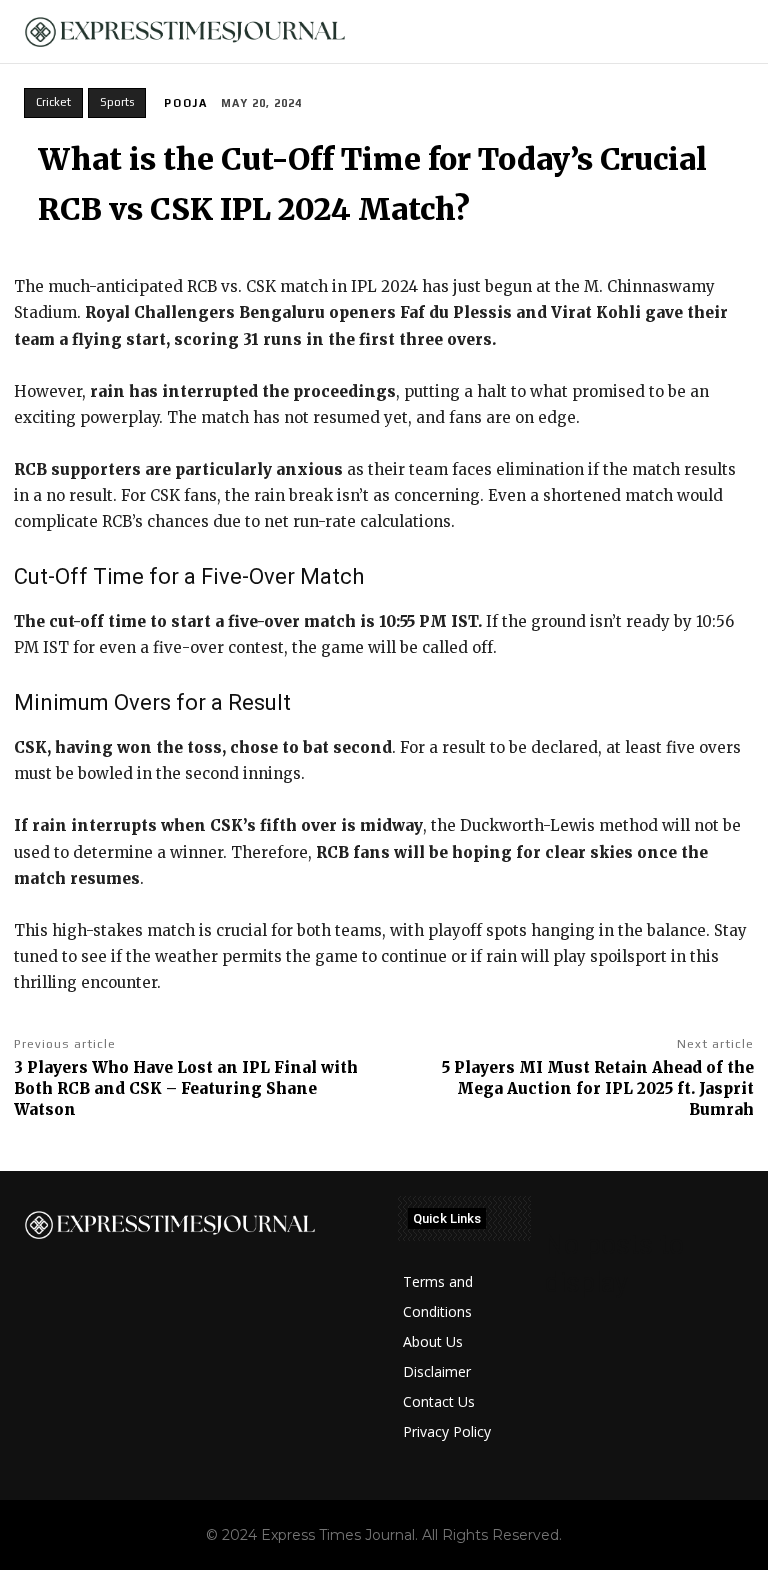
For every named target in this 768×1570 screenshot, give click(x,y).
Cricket (53, 102)
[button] (741, 32)
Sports (117, 102)
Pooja (186, 103)
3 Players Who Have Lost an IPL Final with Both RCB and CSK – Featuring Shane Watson (186, 1088)
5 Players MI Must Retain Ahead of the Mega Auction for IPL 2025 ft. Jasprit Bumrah (598, 1088)
